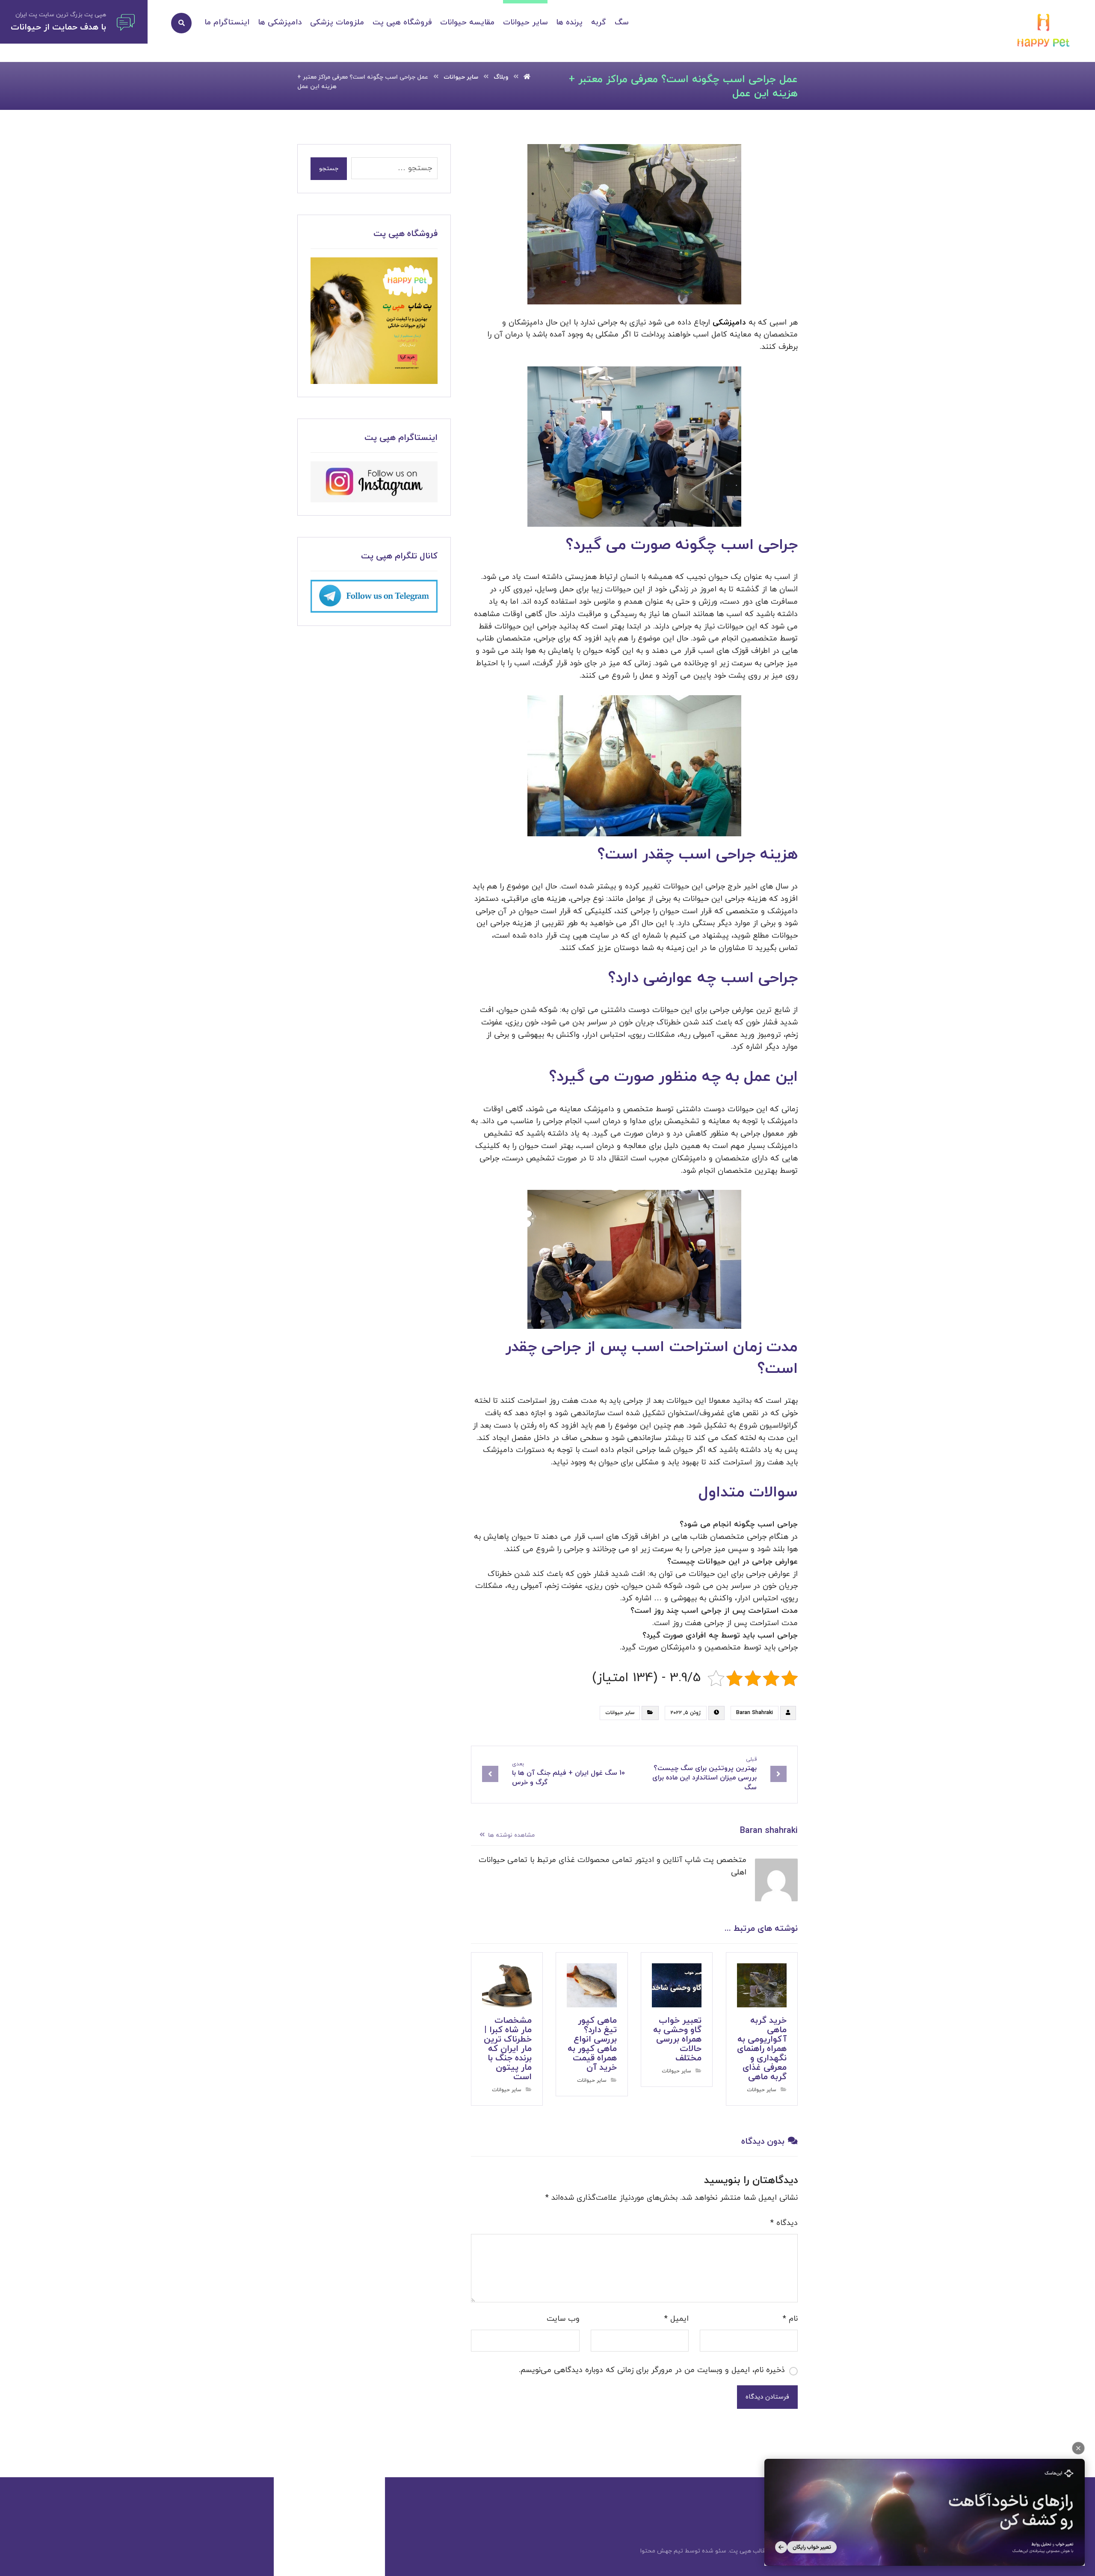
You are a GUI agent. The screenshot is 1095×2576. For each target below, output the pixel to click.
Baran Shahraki (755, 1713)
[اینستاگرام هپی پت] (374, 482)
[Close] (1078, 2448)
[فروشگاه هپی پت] (374, 321)
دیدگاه (784, 2223)
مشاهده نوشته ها (511, 1835)
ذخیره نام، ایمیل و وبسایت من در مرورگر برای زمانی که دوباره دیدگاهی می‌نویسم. (652, 2370)
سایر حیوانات (620, 1713)
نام (790, 2319)
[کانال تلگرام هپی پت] (374, 596)
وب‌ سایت (563, 2319)
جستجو (329, 169)
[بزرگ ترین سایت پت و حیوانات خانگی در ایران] (1044, 32)
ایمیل (676, 2319)
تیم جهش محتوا (662, 2551)
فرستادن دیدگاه (767, 2397)
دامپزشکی (729, 323)
